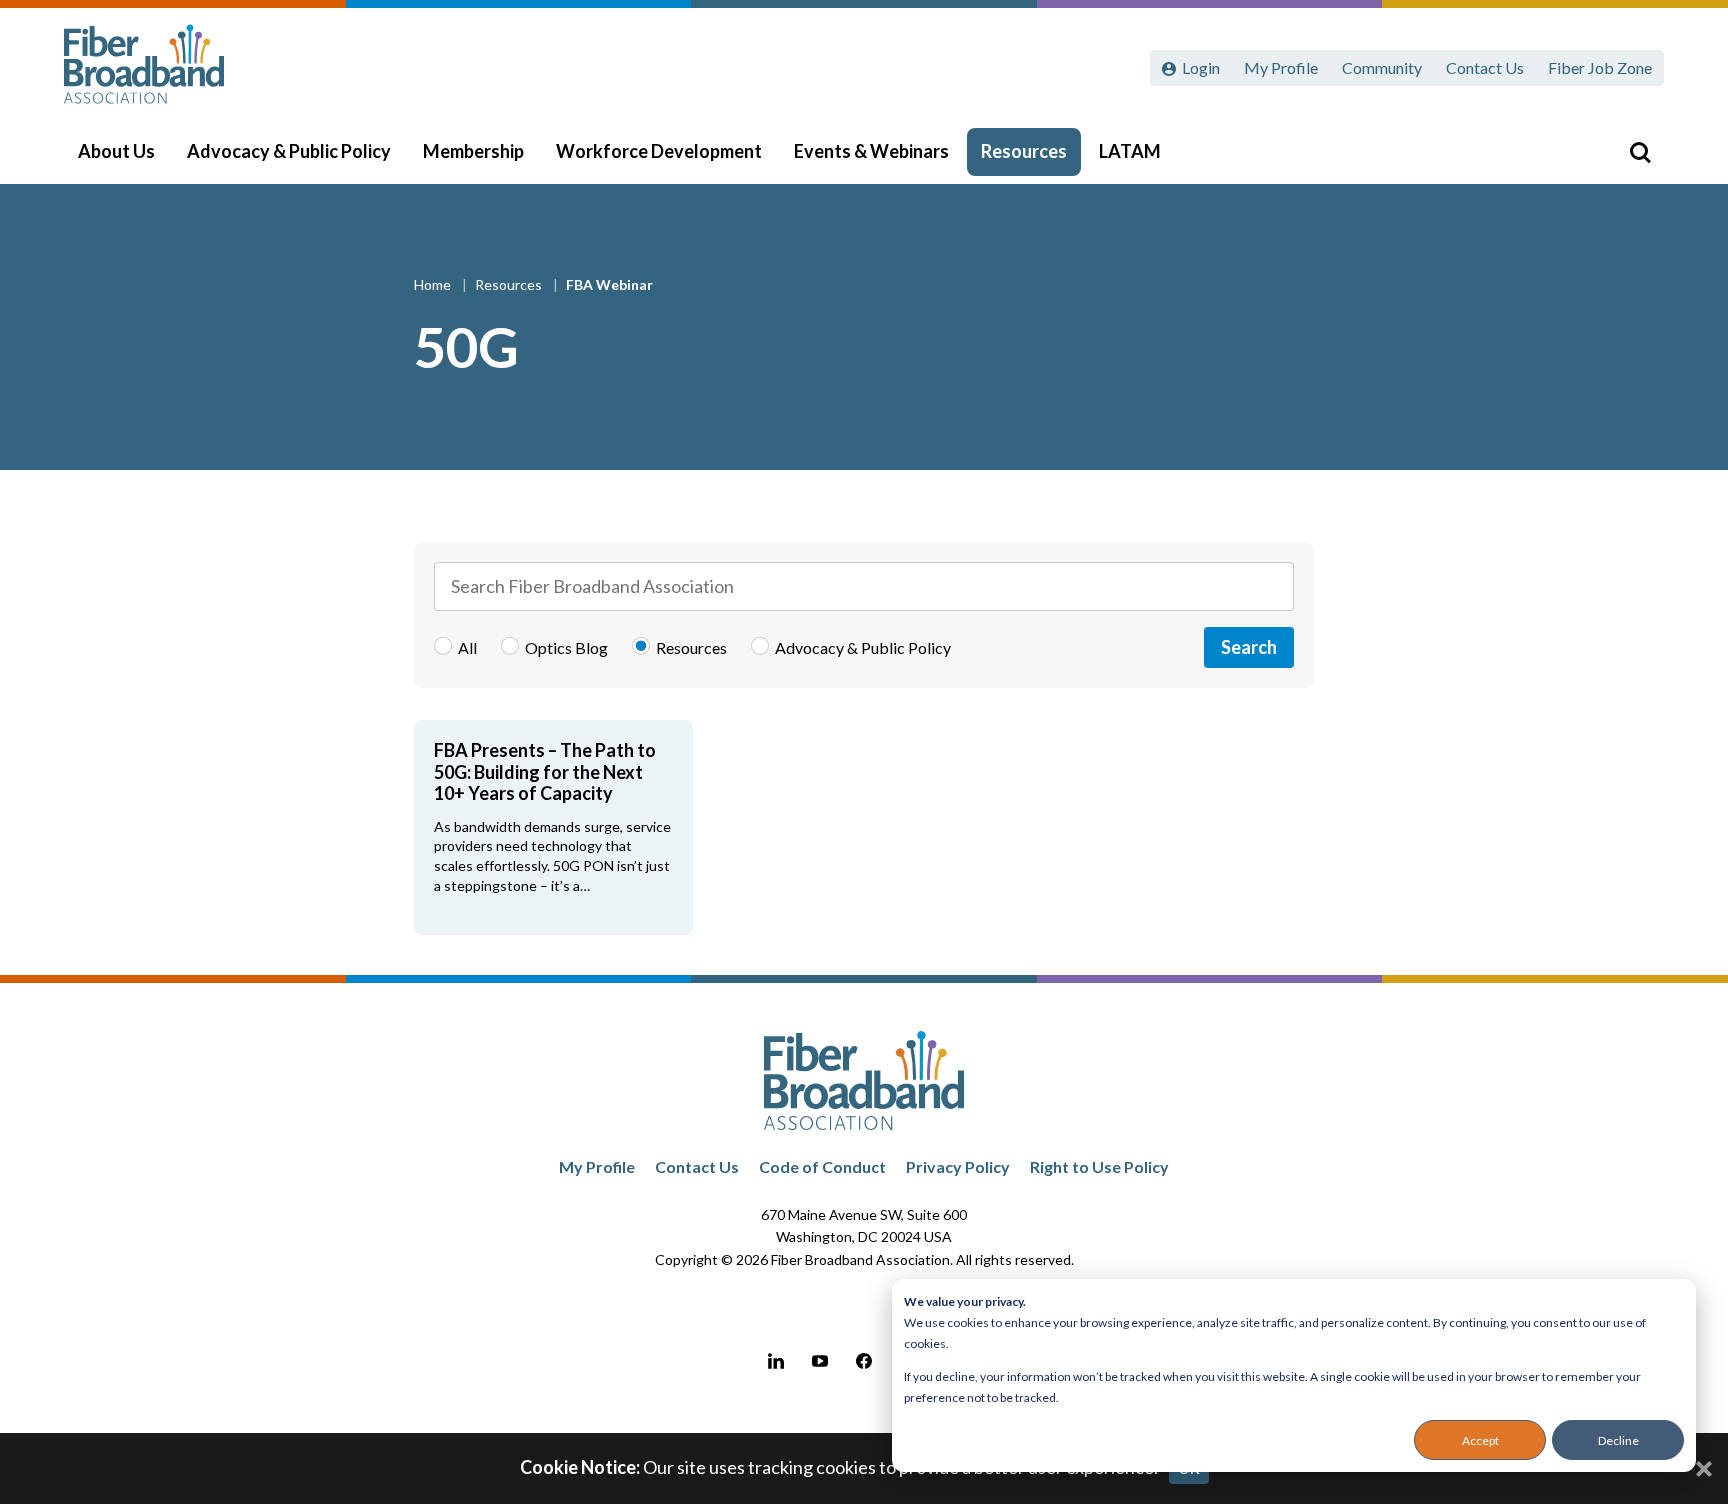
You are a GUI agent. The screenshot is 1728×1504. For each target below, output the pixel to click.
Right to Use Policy (1099, 1166)
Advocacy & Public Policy (289, 151)
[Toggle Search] (1640, 152)
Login (1201, 67)
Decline (1618, 1440)
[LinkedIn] (776, 1361)
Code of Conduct (822, 1166)
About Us (116, 151)
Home (434, 284)
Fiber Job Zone (1600, 67)
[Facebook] (864, 1361)
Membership (473, 151)
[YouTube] (820, 1361)
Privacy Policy (958, 1166)
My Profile (1281, 67)
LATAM (1130, 151)
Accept (1480, 1440)
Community (1382, 67)
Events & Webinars (871, 151)
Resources (1024, 151)
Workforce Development (659, 151)
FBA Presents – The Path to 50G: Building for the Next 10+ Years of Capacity (545, 771)
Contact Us (1485, 67)
